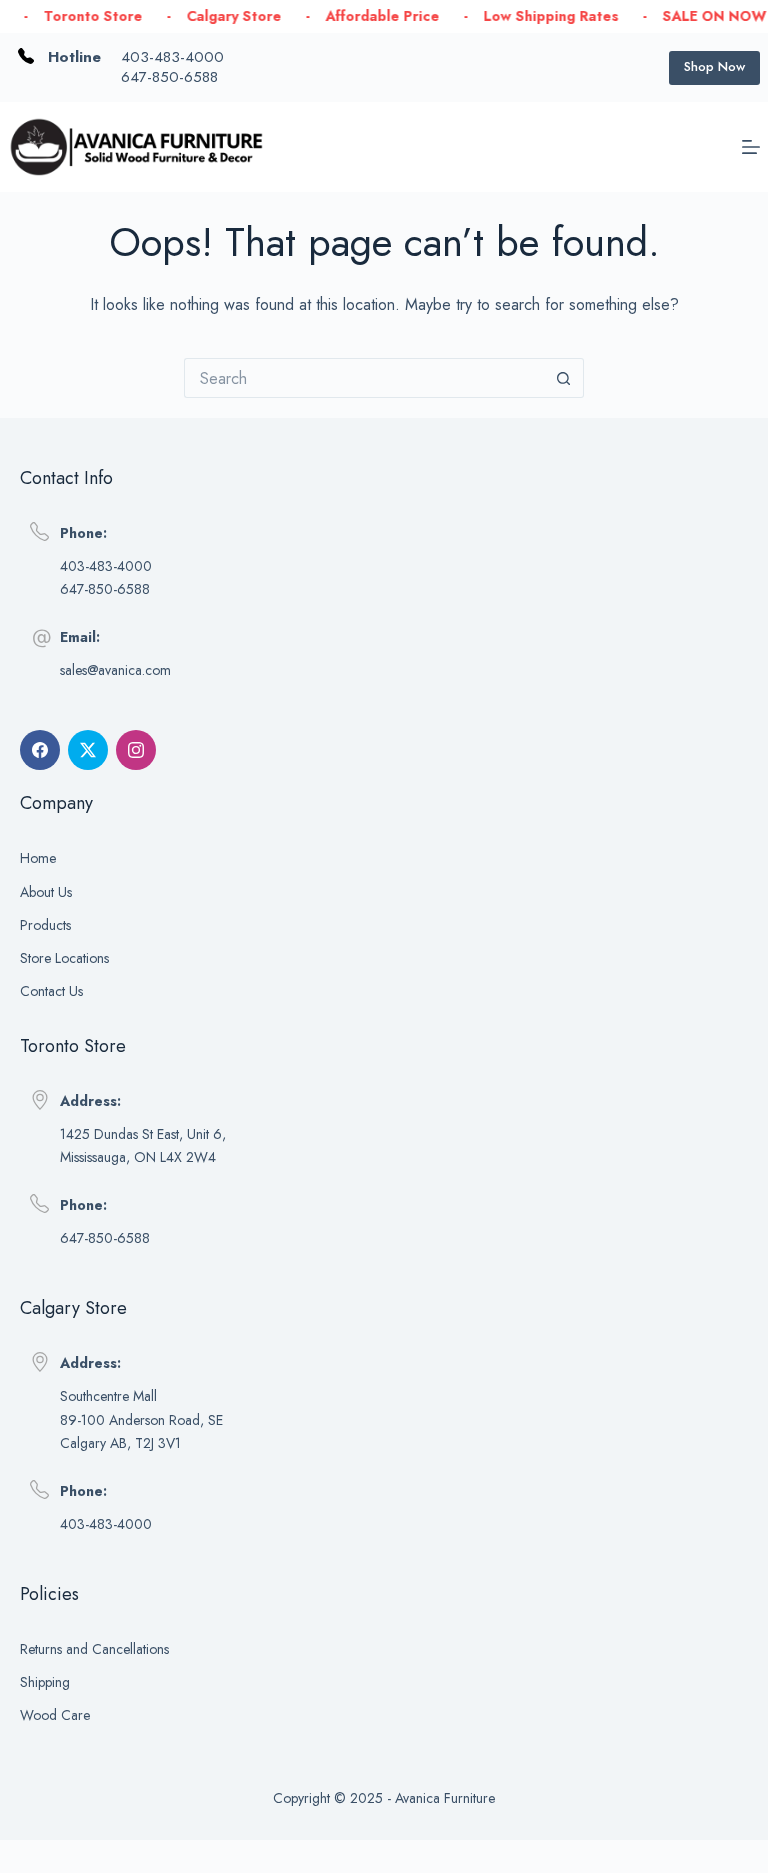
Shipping (45, 1682)
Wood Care (55, 1715)
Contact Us (51, 991)
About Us (46, 892)
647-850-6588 (169, 77)
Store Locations (64, 958)
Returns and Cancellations (94, 1649)
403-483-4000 (172, 57)
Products (45, 925)
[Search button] (564, 378)
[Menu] (751, 147)
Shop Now (714, 66)
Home (38, 858)
